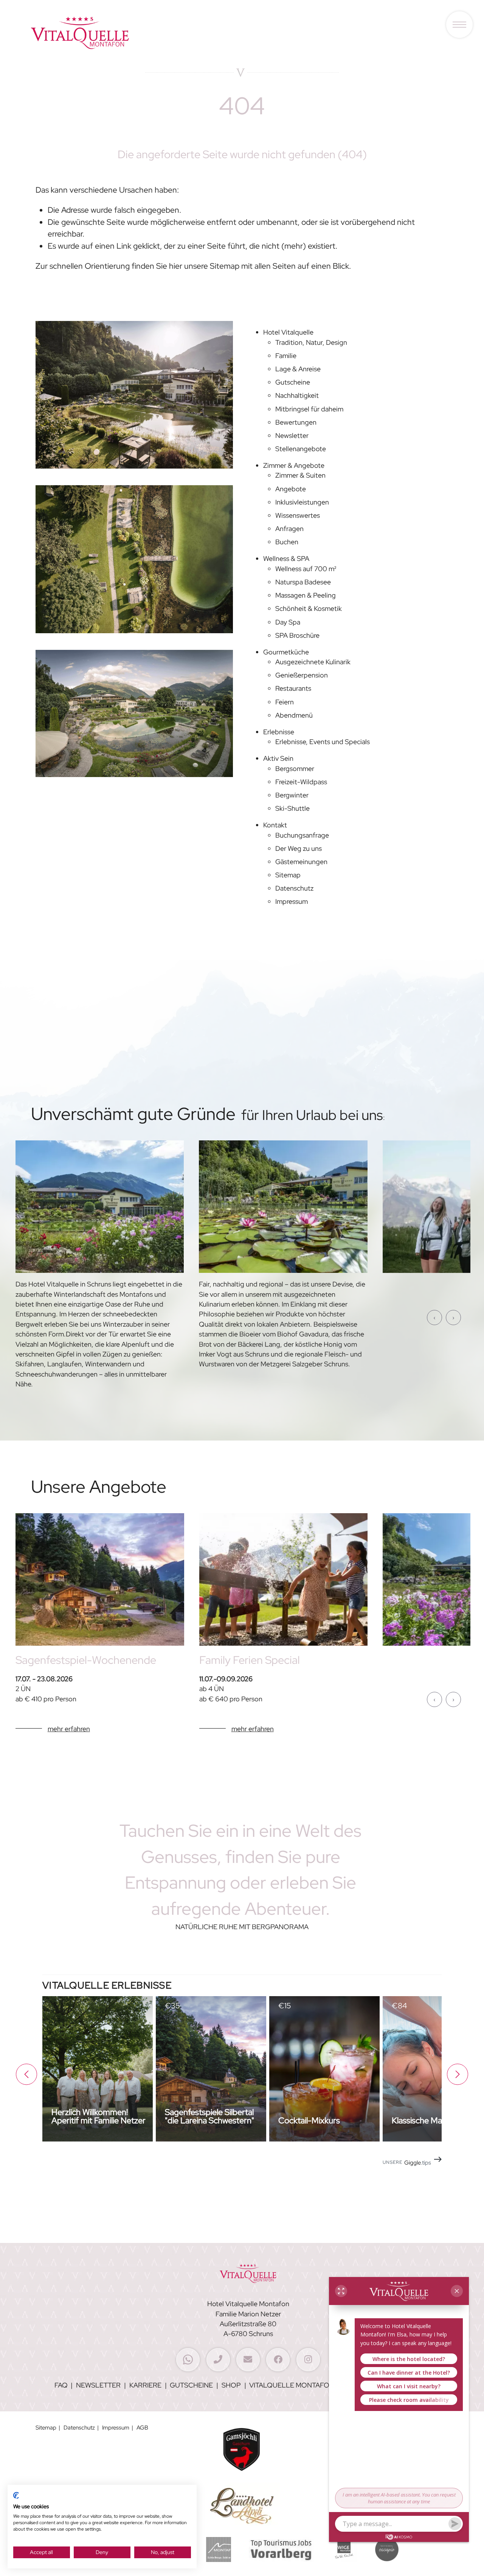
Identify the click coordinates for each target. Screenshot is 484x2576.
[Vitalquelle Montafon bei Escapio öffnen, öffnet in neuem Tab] (387, 2552)
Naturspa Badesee (303, 582)
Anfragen (289, 529)
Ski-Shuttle (292, 808)
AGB (142, 2427)
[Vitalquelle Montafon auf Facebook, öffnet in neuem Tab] (278, 2360)
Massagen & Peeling (306, 595)
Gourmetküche (286, 652)
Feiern (285, 702)
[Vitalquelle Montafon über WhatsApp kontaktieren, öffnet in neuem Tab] (188, 2360)
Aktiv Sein (278, 758)
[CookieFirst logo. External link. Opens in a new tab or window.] (16, 2498)
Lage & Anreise (298, 369)
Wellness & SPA (286, 558)
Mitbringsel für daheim (309, 409)
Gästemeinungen (301, 862)
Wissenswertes (298, 515)
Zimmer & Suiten (300, 475)
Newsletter (292, 435)
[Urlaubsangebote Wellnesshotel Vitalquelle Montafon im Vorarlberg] (100, 1582)
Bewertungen (296, 422)
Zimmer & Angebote (294, 465)
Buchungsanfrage (302, 835)
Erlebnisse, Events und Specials (323, 742)
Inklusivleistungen (302, 502)
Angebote (291, 489)
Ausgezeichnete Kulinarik (313, 662)
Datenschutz (294, 888)
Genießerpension (302, 675)
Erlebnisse (279, 732)
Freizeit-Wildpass (301, 782)
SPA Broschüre (297, 635)
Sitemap (288, 875)
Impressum (292, 901)
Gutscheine (293, 382)
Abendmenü (294, 715)
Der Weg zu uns (299, 848)
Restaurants (293, 688)
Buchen (287, 542)
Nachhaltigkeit (297, 395)
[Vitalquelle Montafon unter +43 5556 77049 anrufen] (218, 2360)
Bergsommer (295, 769)
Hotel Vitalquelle (288, 332)
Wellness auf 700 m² (306, 569)
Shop (231, 2385)
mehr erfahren (69, 1729)
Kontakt (275, 825)
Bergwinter (292, 795)
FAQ (61, 2385)
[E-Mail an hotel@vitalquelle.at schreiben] (248, 2360)
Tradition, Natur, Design (311, 342)
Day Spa (288, 622)
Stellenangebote (301, 449)
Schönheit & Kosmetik (309, 608)
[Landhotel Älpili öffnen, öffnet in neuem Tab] (242, 2507)
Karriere (145, 2385)
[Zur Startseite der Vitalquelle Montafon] (80, 62)
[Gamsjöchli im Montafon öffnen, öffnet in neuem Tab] (242, 2451)
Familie (286, 356)
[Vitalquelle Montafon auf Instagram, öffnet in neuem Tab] (308, 2360)
